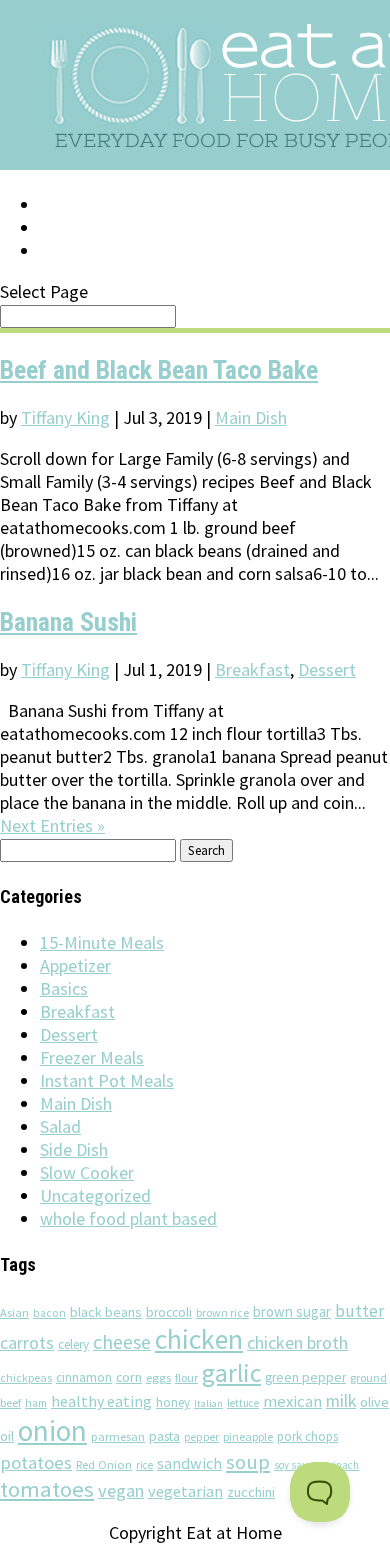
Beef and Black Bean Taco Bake (159, 370)
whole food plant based (128, 1218)
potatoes (36, 1462)
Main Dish (251, 417)
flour (186, 1377)
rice (144, 1465)
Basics (64, 988)
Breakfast (252, 669)
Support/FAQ (96, 228)
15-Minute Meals (102, 942)
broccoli (169, 1312)
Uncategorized (95, 1195)
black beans (106, 1312)
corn (129, 1377)
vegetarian (185, 1491)
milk (341, 1401)
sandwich (189, 1463)
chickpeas (26, 1377)
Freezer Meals (92, 1057)
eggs (158, 1377)
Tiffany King (65, 417)
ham (36, 1403)
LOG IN (67, 205)
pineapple (248, 1436)
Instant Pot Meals (107, 1080)
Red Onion (104, 1464)
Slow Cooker (87, 1172)
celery (73, 1344)
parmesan (118, 1436)
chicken (199, 1339)
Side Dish (74, 1149)
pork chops (307, 1436)
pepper (201, 1437)
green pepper (305, 1377)
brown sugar (292, 1311)
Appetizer (75, 965)
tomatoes (47, 1489)
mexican (292, 1401)
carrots (27, 1343)
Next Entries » (52, 825)
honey (173, 1402)
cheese (122, 1342)
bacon (49, 1313)
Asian (14, 1312)
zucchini (251, 1492)
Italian (208, 1403)
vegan (121, 1490)
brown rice (222, 1312)
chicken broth (297, 1342)
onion (52, 1430)
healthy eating (101, 1401)
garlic (231, 1373)
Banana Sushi (68, 622)
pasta (164, 1436)
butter (359, 1311)
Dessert (327, 669)
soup (248, 1462)
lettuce (243, 1403)
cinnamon (84, 1377)
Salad (60, 1126)
